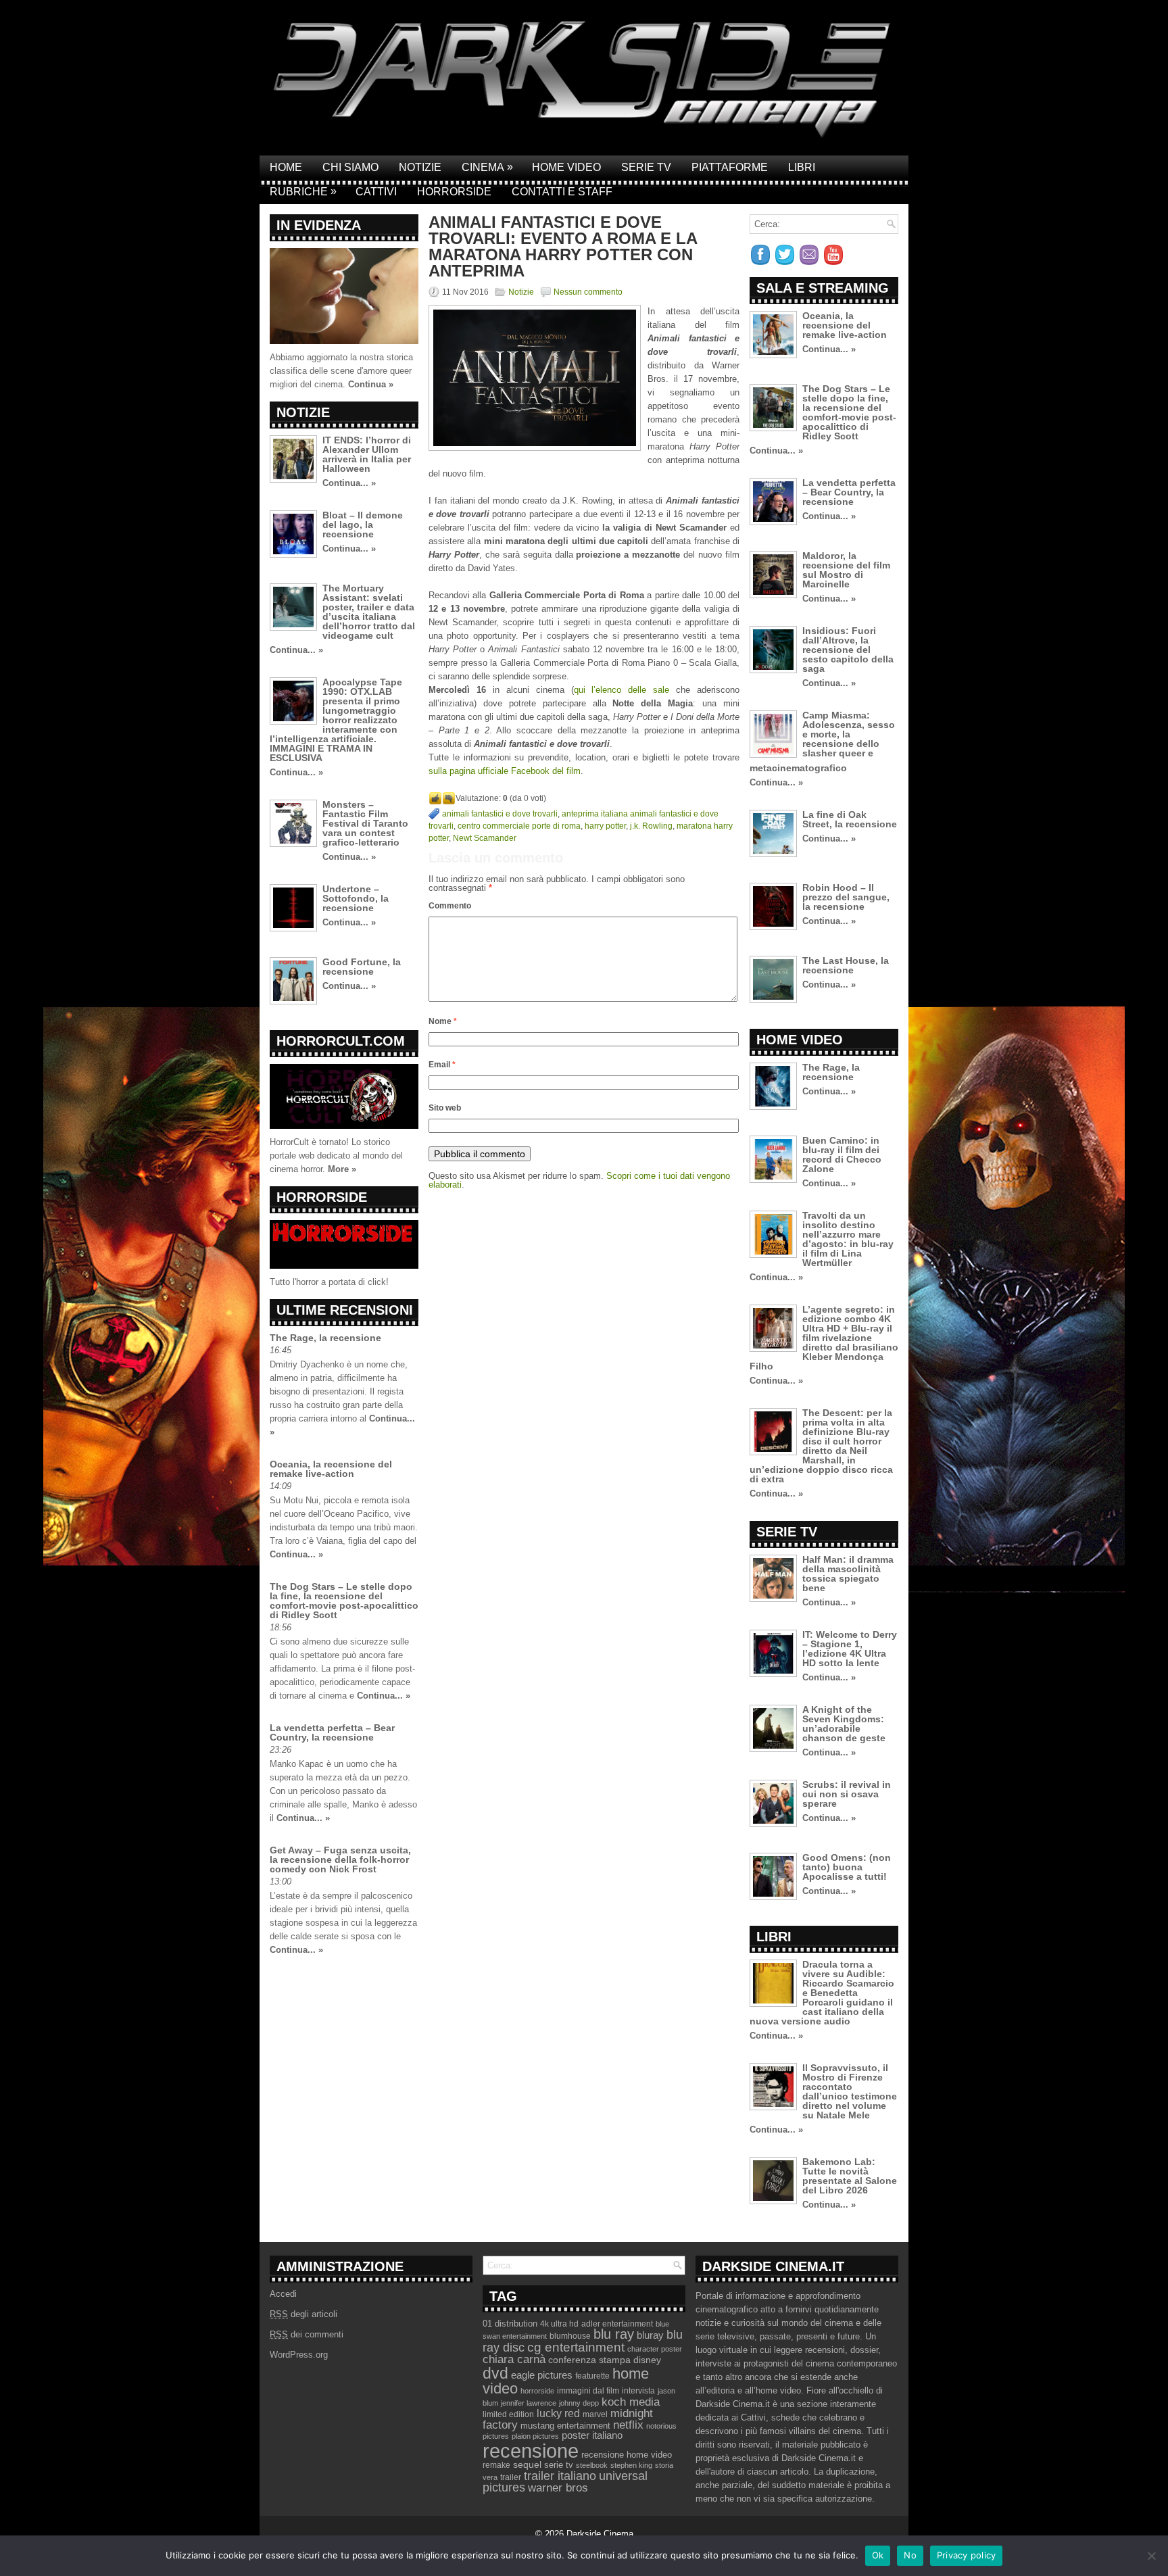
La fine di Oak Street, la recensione (850, 819)
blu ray (614, 2334)
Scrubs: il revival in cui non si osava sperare (847, 1794)
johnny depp (579, 2403)
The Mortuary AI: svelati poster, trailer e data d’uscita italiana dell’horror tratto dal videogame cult (369, 612)
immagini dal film (588, 2391)
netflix (628, 2425)
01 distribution (510, 2324)
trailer (511, 2477)
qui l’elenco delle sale (622, 690)
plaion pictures (535, 2436)
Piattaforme (730, 167)
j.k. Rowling (651, 826)
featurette (592, 2376)
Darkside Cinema (600, 2534)
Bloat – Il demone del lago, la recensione (363, 525)
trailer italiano (560, 2476)
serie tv (559, 2465)
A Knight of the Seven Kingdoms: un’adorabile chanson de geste (844, 1724)
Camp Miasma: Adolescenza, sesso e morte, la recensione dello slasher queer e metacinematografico (822, 742)
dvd (495, 2373)
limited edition (508, 2414)
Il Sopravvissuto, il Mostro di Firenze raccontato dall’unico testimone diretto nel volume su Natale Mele (850, 2091)
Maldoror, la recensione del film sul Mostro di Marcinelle (846, 570)
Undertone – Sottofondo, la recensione (356, 898)
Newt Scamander (485, 838)
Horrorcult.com (341, 1041)
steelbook (592, 2465)
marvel (595, 2414)
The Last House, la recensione (846, 965)
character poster (655, 2349)
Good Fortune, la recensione (362, 967)
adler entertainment (617, 2324)
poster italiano (592, 2435)
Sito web (445, 1108)
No (910, 2555)
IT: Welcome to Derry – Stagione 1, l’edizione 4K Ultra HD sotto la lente (850, 1649)
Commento (450, 906)
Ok (878, 2555)
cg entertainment (576, 2347)
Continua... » (349, 483)
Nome (443, 1021)
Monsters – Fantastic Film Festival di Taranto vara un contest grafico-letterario (365, 823)
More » (342, 1169)
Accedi (283, 2294)
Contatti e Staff (562, 192)
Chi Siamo (350, 167)
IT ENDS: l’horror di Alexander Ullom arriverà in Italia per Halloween (367, 454)
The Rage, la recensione (325, 1338)
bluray (650, 2335)
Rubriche (303, 191)
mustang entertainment (565, 2426)
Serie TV (646, 167)
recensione (531, 2451)
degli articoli (303, 2314)
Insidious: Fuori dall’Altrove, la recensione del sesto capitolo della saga (848, 650)
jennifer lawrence (529, 2403)
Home (286, 167)
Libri (802, 167)
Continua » (371, 384)
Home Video (566, 167)
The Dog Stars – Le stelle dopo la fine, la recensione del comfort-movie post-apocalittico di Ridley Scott (344, 1601)
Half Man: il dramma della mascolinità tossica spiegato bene (848, 1574)
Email (442, 1065)
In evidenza (319, 225)
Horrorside (454, 192)
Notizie (420, 167)
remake (496, 2465)
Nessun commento (588, 292)
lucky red (558, 2413)
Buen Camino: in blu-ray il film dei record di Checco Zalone (842, 1155)
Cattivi (376, 192)
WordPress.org (299, 2355)
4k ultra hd (559, 2324)
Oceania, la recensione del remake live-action (331, 1469)
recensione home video (627, 2455)
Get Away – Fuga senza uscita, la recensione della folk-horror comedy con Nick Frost (340, 1860)
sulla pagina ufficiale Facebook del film (505, 771)
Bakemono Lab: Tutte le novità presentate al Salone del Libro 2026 (850, 2176)
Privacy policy (967, 2555)
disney (647, 2360)
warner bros (558, 2488)
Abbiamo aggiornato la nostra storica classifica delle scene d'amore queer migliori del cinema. (341, 371)
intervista (638, 2391)
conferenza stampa (589, 2360)
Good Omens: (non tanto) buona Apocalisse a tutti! (847, 1867)
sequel (527, 2465)
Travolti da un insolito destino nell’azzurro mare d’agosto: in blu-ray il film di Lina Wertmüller (848, 1239)
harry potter (605, 826)
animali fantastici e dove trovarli (500, 814)
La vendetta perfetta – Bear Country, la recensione (332, 1732)
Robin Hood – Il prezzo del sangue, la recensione (846, 897)
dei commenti (307, 2334)
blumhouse (570, 2336)
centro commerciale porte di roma (519, 826)
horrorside (537, 2391)
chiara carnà (514, 2359)
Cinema (487, 167)
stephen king (631, 2465)
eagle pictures (542, 2375)
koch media (631, 2402)
